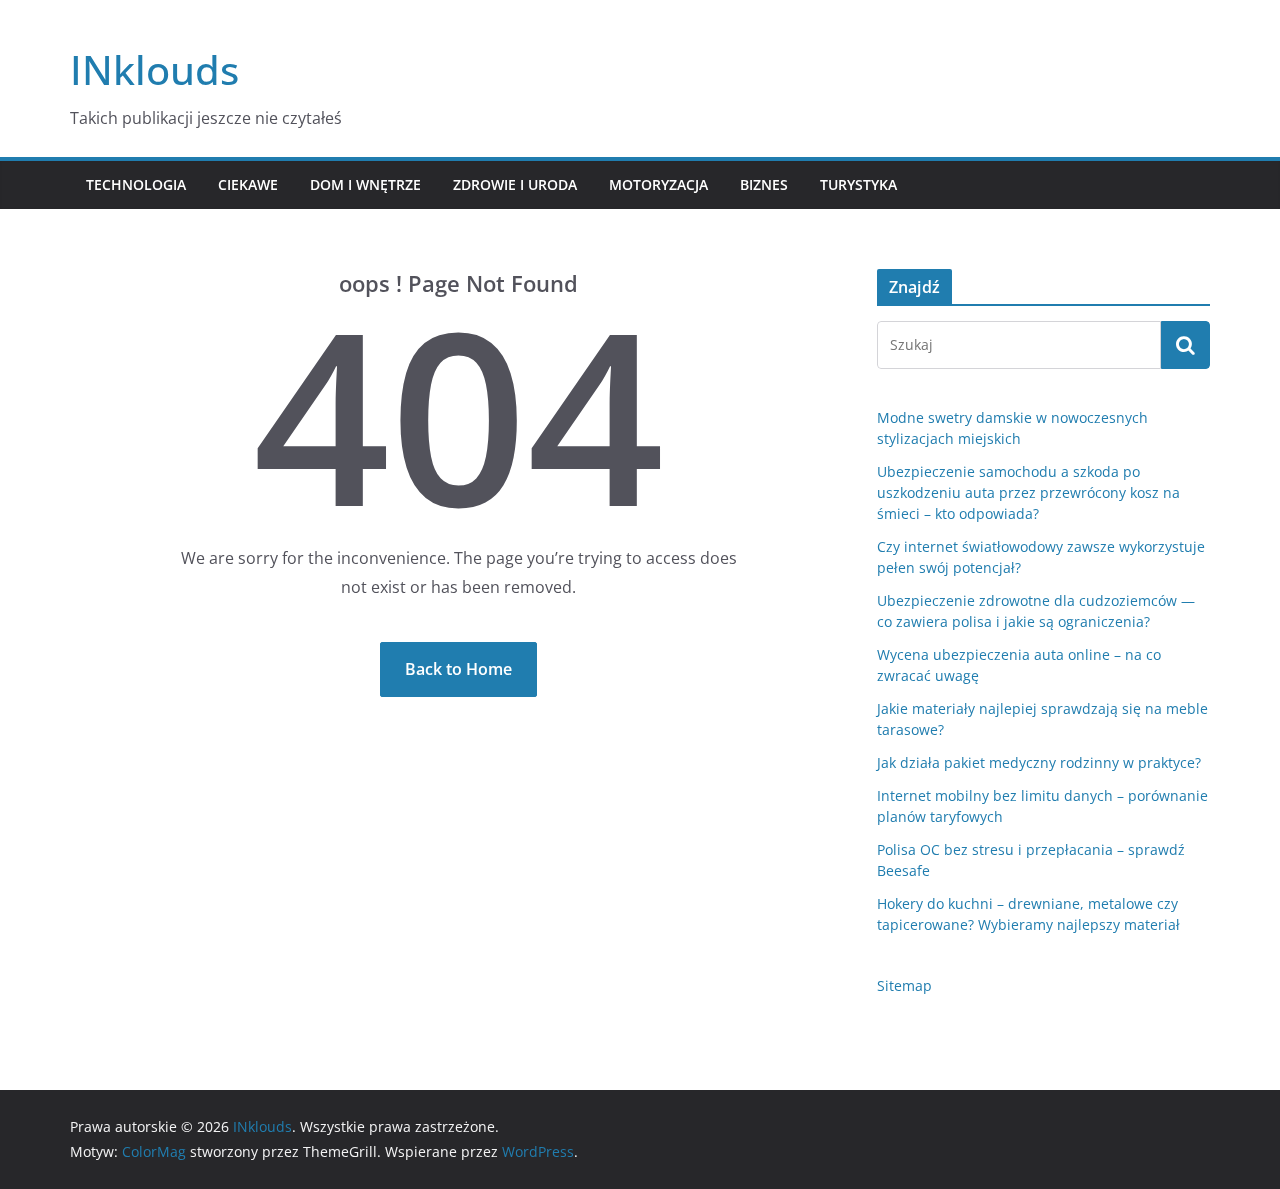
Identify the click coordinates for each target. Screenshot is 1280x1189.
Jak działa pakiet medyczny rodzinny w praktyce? (1039, 762)
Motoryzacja (658, 184)
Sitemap (904, 985)
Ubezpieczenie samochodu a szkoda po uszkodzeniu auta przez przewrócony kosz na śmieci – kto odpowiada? (1028, 492)
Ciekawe (248, 184)
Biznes (764, 184)
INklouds (154, 69)
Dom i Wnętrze (365, 184)
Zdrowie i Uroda (515, 184)
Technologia (136, 184)
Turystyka (858, 184)
